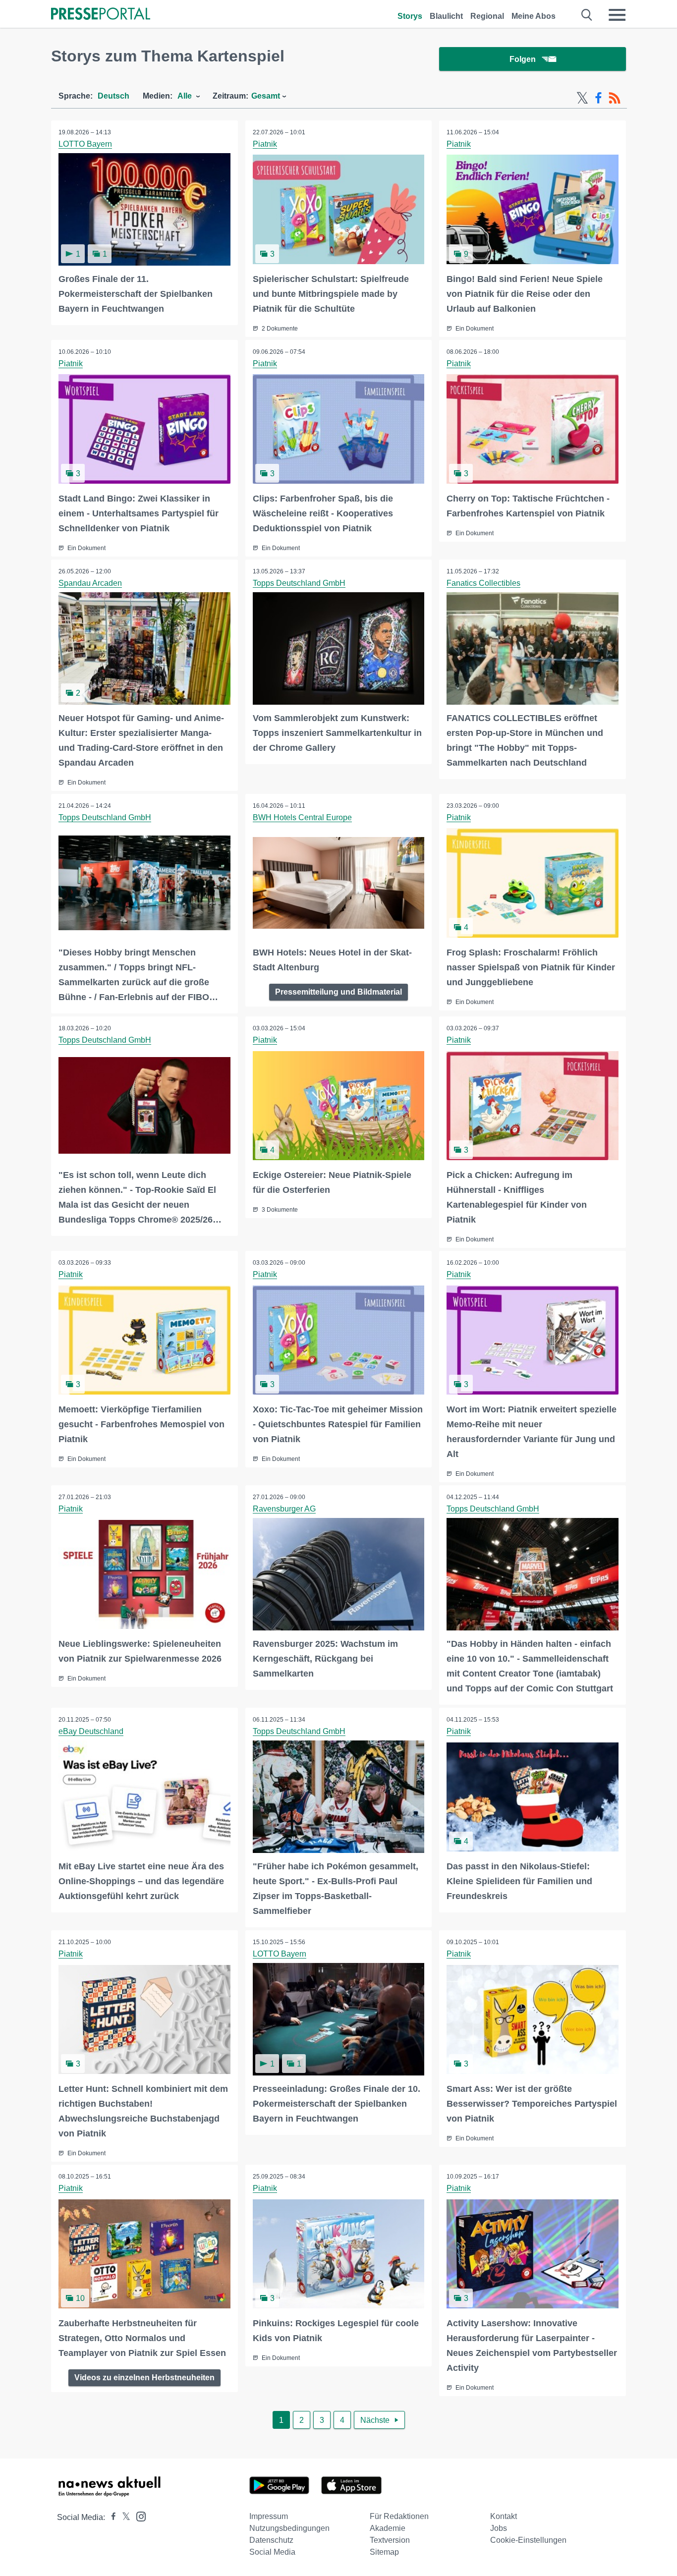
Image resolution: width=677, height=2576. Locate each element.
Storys (410, 16)
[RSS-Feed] (615, 98)
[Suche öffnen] (587, 15)
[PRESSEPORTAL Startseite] (101, 15)
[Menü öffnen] (617, 15)
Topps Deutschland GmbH (299, 583)
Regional (487, 16)
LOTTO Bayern (85, 144)
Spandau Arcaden (90, 583)
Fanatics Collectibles (483, 583)
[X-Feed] (582, 98)
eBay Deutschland (91, 1731)
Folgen (523, 59)
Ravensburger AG (284, 1509)
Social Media (272, 2552)
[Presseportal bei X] (123, 2517)
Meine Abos (534, 16)
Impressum (269, 2516)
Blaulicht (446, 16)
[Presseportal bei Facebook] (111, 2517)
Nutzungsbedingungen (289, 2528)
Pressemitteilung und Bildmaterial (338, 992)
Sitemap (384, 2552)
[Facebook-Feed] (598, 98)
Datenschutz (271, 2540)
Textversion (390, 2540)
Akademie (388, 2528)
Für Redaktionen (399, 2516)
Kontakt (504, 2516)
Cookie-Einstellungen (528, 2540)
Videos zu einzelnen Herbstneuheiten (144, 2378)
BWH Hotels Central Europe (302, 817)
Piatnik (265, 144)
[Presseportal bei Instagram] (138, 2516)
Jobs (499, 2528)
